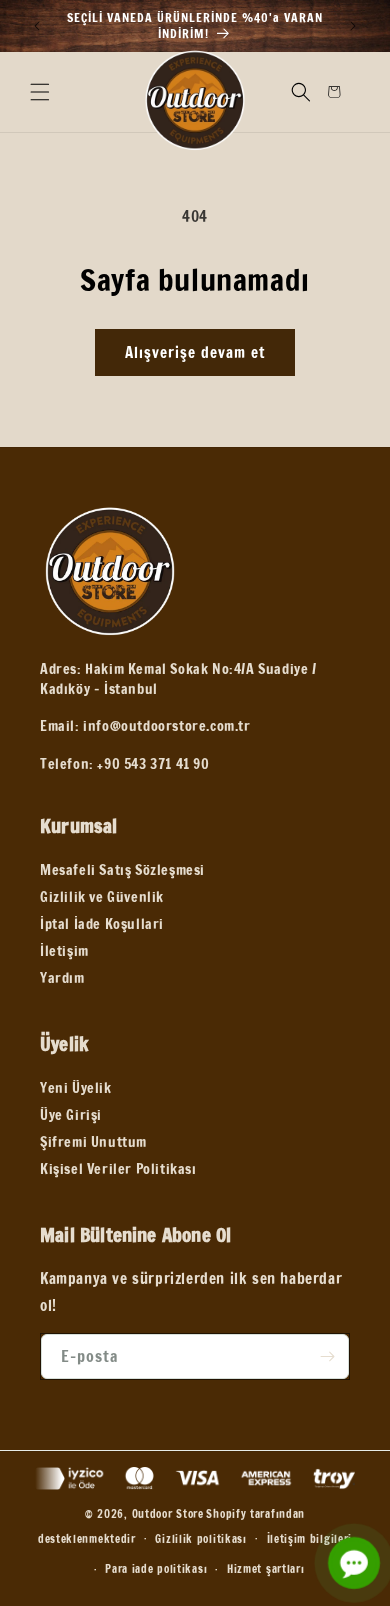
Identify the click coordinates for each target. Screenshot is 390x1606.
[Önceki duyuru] (37, 26)
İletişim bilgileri (310, 1539)
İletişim (64, 951)
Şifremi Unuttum (93, 1142)
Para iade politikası (156, 1569)
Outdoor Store (168, 1514)
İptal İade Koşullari (102, 924)
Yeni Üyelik (76, 1088)
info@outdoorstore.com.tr (166, 726)
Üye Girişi (71, 1115)
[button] (40, 92)
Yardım (62, 978)
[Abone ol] (327, 1356)
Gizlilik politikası (200, 1539)
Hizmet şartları (266, 1569)
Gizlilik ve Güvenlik (102, 897)
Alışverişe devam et (195, 352)
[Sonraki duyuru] (353, 26)
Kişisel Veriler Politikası (118, 1169)
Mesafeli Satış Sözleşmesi (122, 870)
